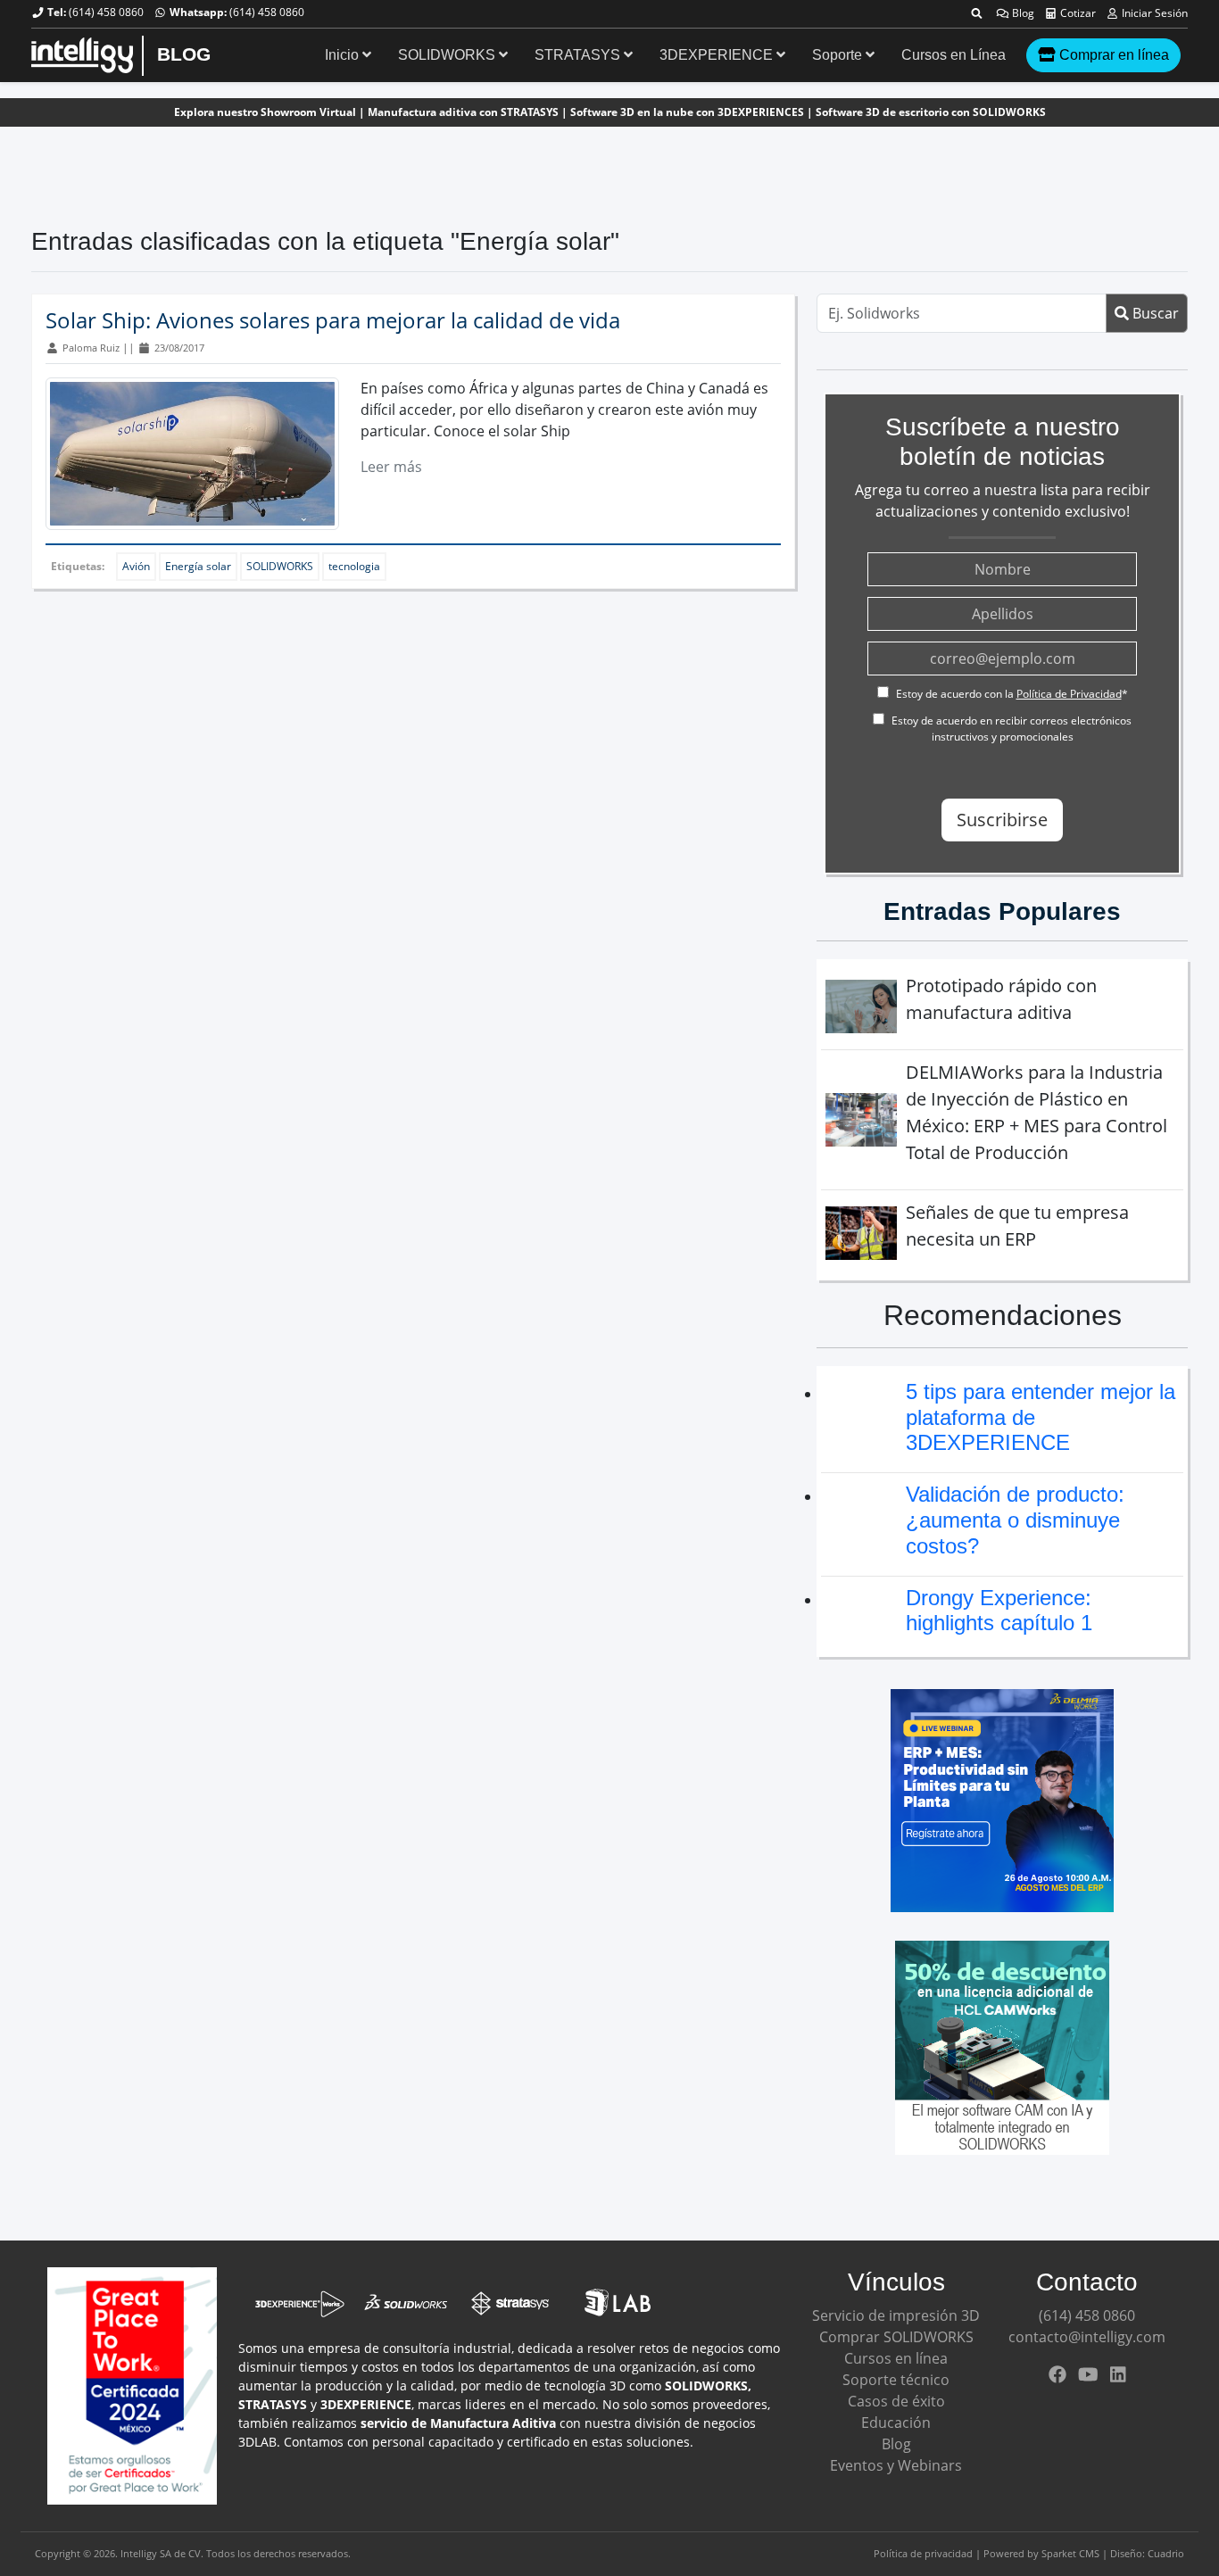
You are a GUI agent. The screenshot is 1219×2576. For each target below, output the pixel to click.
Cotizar (1077, 13)
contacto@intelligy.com (1087, 2337)
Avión (136, 566)
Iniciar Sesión (1153, 13)
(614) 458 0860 (106, 12)
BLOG (184, 54)
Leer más (391, 467)
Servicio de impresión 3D (896, 2315)
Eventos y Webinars (896, 2465)
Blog (1022, 13)
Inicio (344, 55)
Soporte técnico (896, 2380)
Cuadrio (1166, 2553)
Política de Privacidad (1069, 694)
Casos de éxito (896, 2401)
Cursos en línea (896, 2358)
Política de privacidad (923, 2553)
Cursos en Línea (954, 55)
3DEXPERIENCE (718, 55)
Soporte (839, 55)
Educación (896, 2423)
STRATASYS (579, 55)
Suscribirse (1002, 820)
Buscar (1154, 313)
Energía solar (198, 566)
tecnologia (354, 566)
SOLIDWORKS (448, 55)
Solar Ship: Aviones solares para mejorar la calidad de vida (333, 320)
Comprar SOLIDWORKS (896, 2337)
